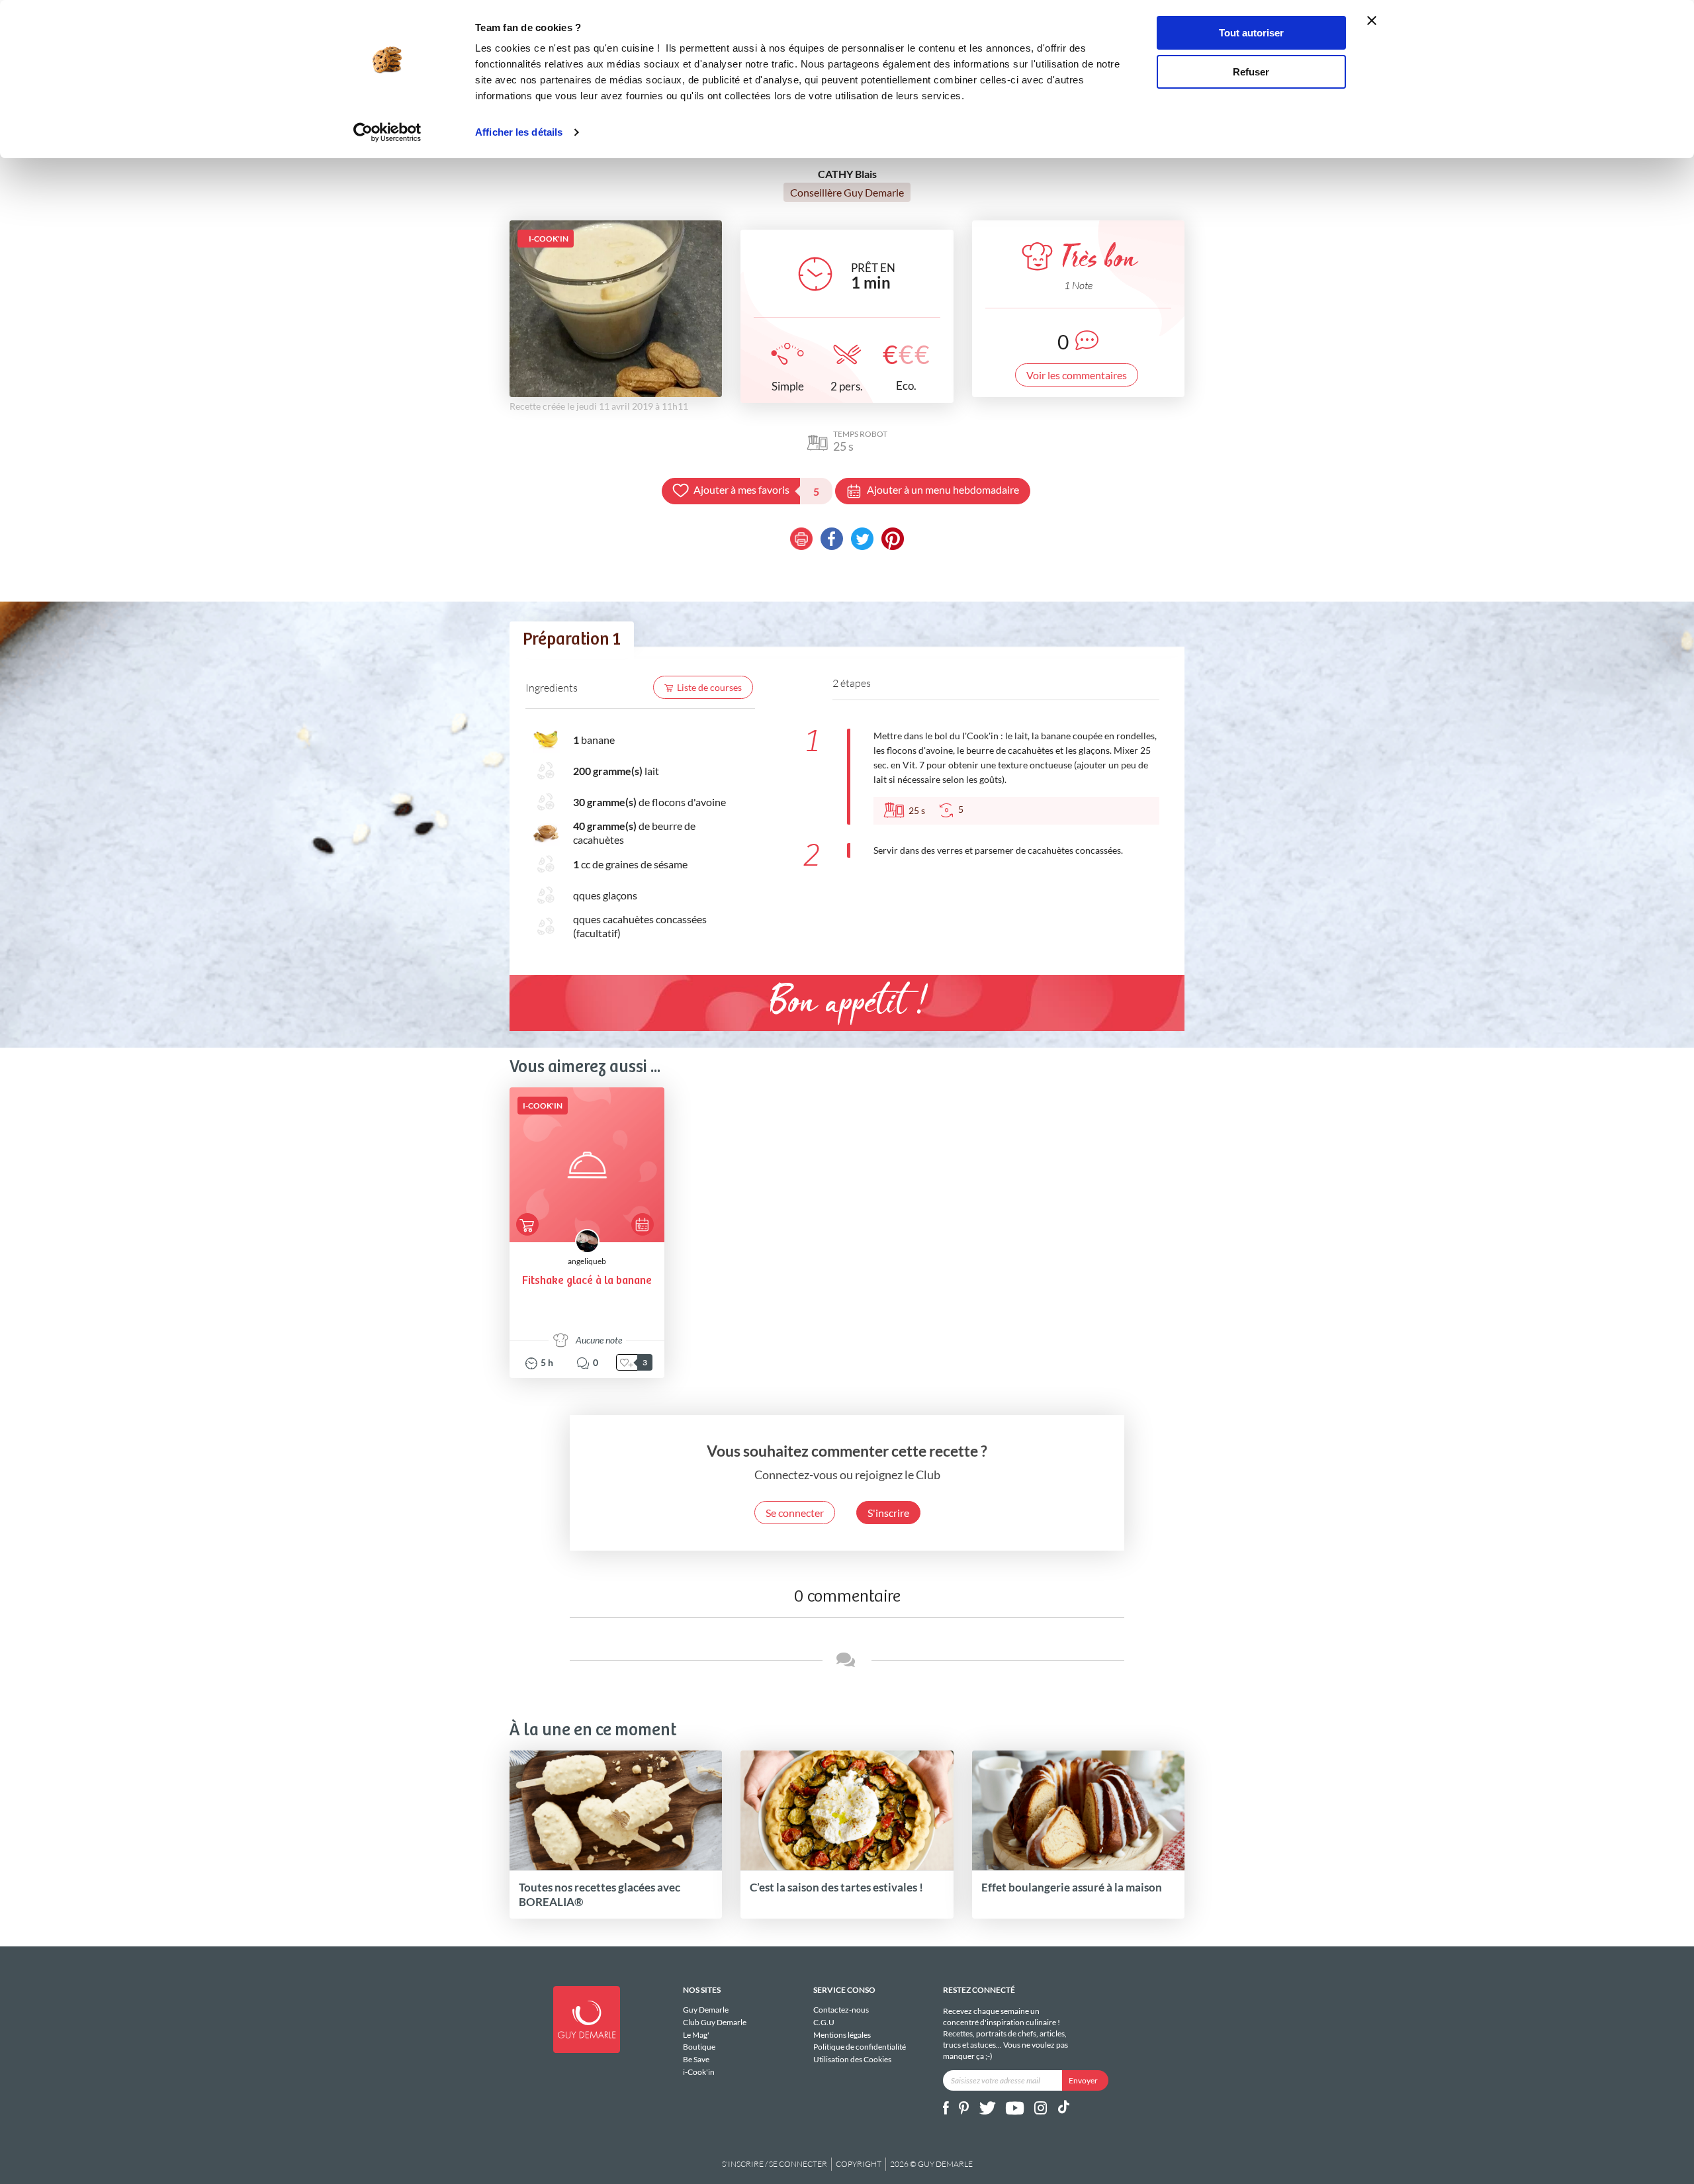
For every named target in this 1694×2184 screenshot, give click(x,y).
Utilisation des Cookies (852, 2059)
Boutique (699, 2047)
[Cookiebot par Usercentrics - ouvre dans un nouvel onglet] (387, 132)
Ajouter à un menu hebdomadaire (943, 489)
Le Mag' (696, 2035)
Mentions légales (842, 2035)
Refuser (1251, 72)
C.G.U (824, 2022)
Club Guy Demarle (715, 2022)
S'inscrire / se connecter (775, 2164)
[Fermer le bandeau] (1372, 21)
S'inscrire (888, 1513)
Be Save (696, 2059)
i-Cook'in (699, 2072)
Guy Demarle (706, 2010)
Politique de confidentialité (860, 2047)
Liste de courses (709, 687)
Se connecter (795, 1513)
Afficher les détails (519, 132)
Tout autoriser (1251, 33)
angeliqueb (587, 1261)
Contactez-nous (841, 2010)
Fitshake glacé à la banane (587, 1281)
